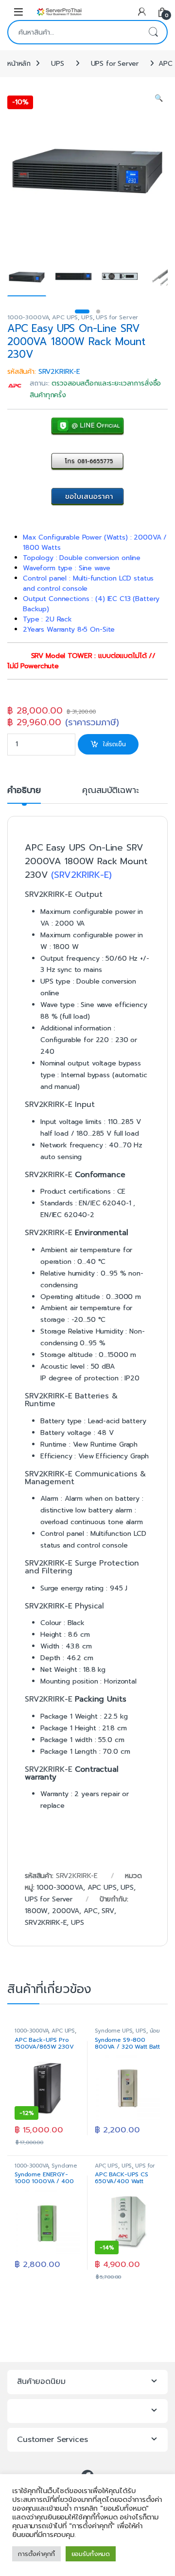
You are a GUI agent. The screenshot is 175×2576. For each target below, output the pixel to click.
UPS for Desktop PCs (125, 2169)
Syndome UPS (114, 2031)
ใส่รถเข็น (114, 744)
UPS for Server (115, 64)
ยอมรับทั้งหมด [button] (91, 2554)
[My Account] (142, 11)
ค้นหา (153, 32)
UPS (58, 64)
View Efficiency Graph (114, 1456)
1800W (36, 1911)
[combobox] (74, 32)
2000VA (66, 1911)
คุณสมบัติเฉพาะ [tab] (110, 791)
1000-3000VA (28, 317)
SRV (108, 1911)
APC (91, 1911)
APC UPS (65, 317)
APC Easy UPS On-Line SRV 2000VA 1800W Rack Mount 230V (86, 861)
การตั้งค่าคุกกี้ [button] (36, 2554)
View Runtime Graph (105, 1444)
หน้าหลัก (19, 64)
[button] (159, 98)
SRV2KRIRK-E (46, 1923)
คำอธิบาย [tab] (24, 791)
